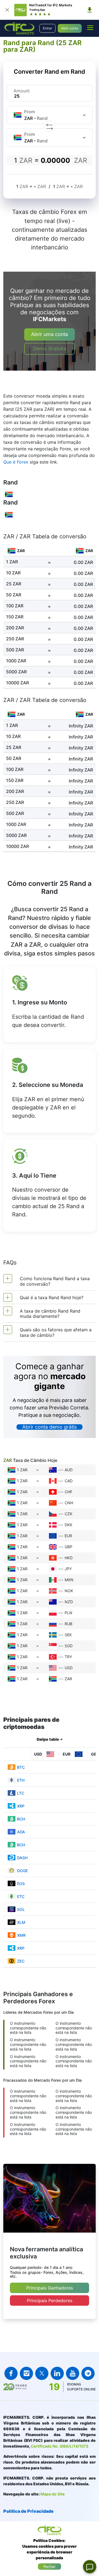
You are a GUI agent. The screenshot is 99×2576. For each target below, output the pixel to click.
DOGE (22, 1871)
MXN (69, 1580)
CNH (69, 1503)
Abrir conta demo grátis (50, 1427)
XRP (21, 1806)
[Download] (90, 10)
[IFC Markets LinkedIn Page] (57, 2373)
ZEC (21, 1961)
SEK (68, 1635)
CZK (68, 1514)
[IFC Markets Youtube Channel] (73, 2373)
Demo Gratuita (50, 348)
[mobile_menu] (90, 27)
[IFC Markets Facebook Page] (11, 2373)
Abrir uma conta (50, 334)
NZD (69, 1602)
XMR (21, 1935)
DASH (22, 1858)
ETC (21, 1896)
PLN (68, 1613)
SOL (21, 1909)
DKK (68, 1525)
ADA (21, 1832)
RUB (68, 1624)
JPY (68, 1569)
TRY (68, 1657)
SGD (69, 1646)
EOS (21, 1884)
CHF (68, 1492)
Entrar (47, 28)
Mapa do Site (53, 2494)
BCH (21, 1819)
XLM (21, 1922)
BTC (21, 1767)
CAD (69, 1481)
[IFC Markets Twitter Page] (42, 2373)
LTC (21, 1793)
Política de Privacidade (28, 2511)
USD (69, 1668)
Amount (22, 91)
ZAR (68, 1679)
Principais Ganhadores (50, 2288)
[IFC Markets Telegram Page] (88, 2373)
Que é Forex (16, 462)
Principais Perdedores (50, 2301)
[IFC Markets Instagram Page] (26, 2373)
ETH (21, 1780)
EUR (68, 1536)
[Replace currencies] (50, 126)
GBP (68, 1547)
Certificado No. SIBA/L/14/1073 (60, 2446)
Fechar (50, 2567)
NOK (69, 1591)
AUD (69, 1470)
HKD (69, 1558)
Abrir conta (70, 28)
